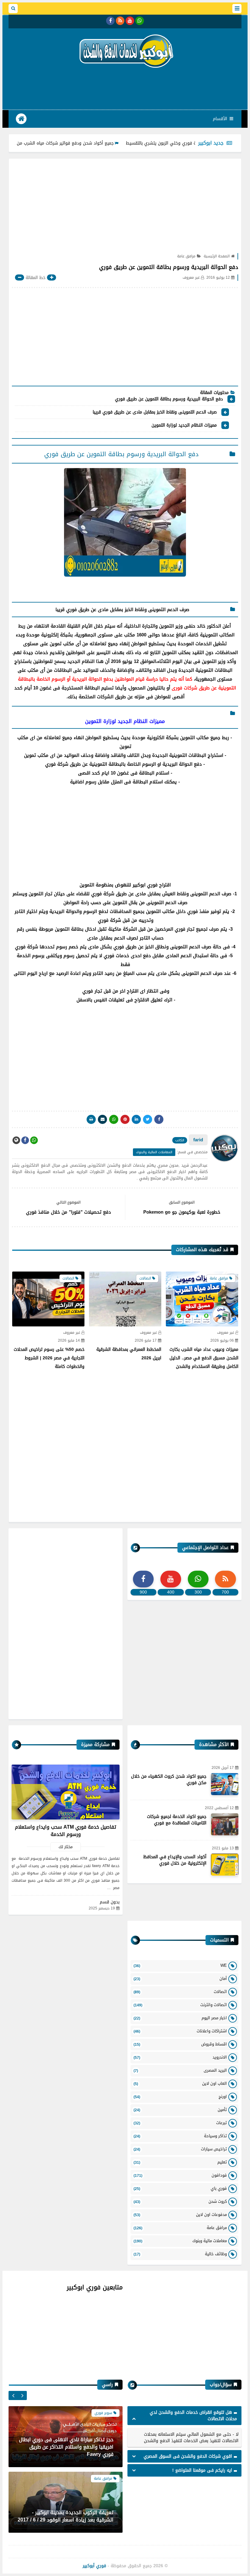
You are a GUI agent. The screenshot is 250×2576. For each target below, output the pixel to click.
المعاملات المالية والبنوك (154, 1152)
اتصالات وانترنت (180, 2005)
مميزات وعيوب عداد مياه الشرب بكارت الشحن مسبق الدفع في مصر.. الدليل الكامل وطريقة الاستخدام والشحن (204, 1358)
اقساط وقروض (180, 2044)
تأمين (180, 2110)
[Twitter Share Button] (148, 1119)
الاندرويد (180, 2057)
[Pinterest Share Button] (136, 1119)
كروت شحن (180, 2201)
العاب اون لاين (180, 2083)
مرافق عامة (186, 256)
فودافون (180, 2175)
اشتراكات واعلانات (180, 2031)
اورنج (180, 2097)
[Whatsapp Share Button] (114, 1119)
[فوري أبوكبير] (125, 51)
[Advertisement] (125, 88)
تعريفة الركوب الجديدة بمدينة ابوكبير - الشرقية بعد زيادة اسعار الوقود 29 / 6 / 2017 (66, 2516)
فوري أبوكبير (94, 2566)
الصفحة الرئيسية (217, 256)
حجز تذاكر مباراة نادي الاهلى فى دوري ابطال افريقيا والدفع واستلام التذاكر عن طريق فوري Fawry (66, 2447)
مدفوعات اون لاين (180, 2215)
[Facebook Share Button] (159, 1119)
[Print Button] (91, 1119)
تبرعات (180, 2123)
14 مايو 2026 (69, 1341)
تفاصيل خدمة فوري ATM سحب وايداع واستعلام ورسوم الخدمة (66, 1831)
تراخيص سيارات (180, 2149)
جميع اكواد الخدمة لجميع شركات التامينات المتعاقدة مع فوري (177, 1820)
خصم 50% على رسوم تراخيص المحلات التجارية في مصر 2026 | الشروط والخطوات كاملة (49, 1358)
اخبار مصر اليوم (180, 2018)
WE (180, 1965)
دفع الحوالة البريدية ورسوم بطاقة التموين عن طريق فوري (169, 399)
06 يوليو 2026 (222, 1341)
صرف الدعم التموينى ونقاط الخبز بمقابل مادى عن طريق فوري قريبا (154, 413)
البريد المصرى (180, 2070)
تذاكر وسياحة (180, 2136)
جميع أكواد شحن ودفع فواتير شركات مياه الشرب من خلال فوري (100, 143)
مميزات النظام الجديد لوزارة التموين (184, 426)
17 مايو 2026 (146, 1341)
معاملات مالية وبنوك (180, 2241)
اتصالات (180, 1992)
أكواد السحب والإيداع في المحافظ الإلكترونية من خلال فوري (175, 1860)
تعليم (180, 2162)
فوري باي (180, 2188)
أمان (180, 1979)
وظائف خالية (180, 2254)
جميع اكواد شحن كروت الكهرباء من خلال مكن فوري (169, 1780)
